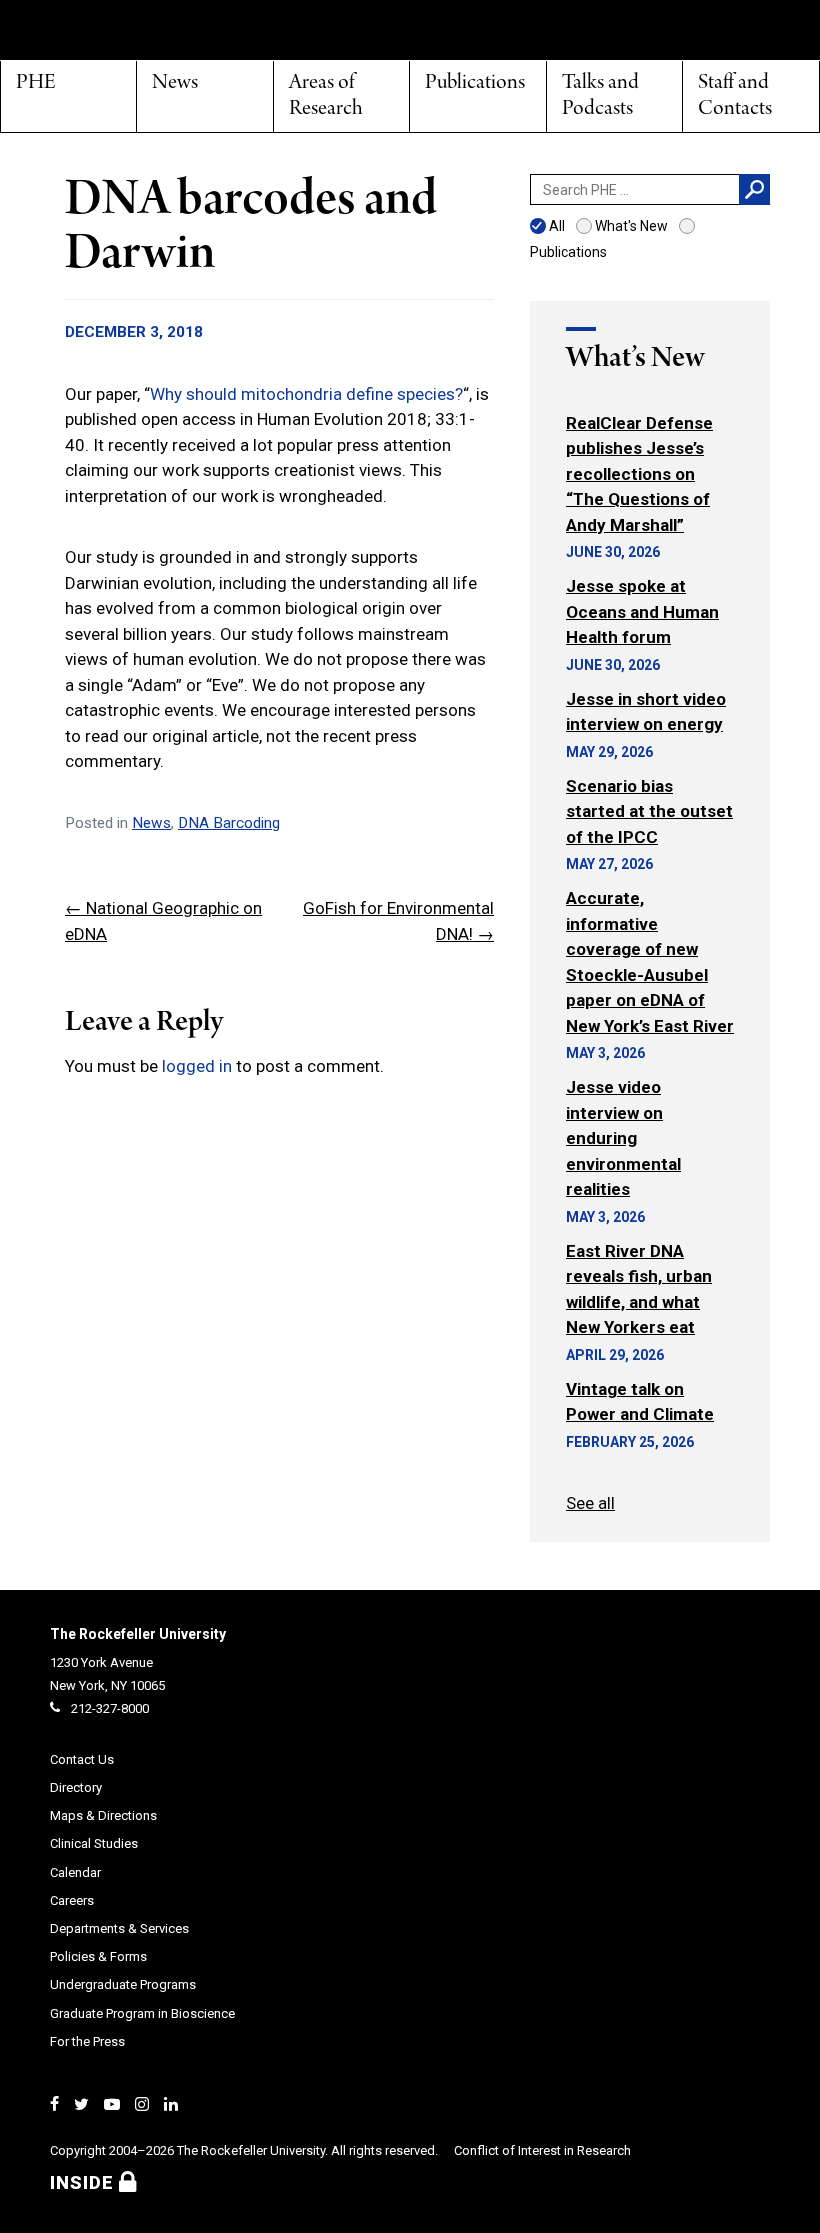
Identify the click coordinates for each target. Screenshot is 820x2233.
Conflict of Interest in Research (542, 2150)
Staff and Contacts (735, 96)
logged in (197, 1066)
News (175, 83)
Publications (475, 83)
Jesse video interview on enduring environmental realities (623, 1138)
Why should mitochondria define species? (306, 394)
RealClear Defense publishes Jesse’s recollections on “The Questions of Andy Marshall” (639, 474)
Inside (84, 2182)
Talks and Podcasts (600, 96)
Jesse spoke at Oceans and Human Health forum (642, 611)
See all (590, 1503)
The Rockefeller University (138, 1634)
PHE (36, 83)
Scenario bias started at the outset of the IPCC (649, 811)
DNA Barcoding (229, 823)
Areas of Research (326, 96)
